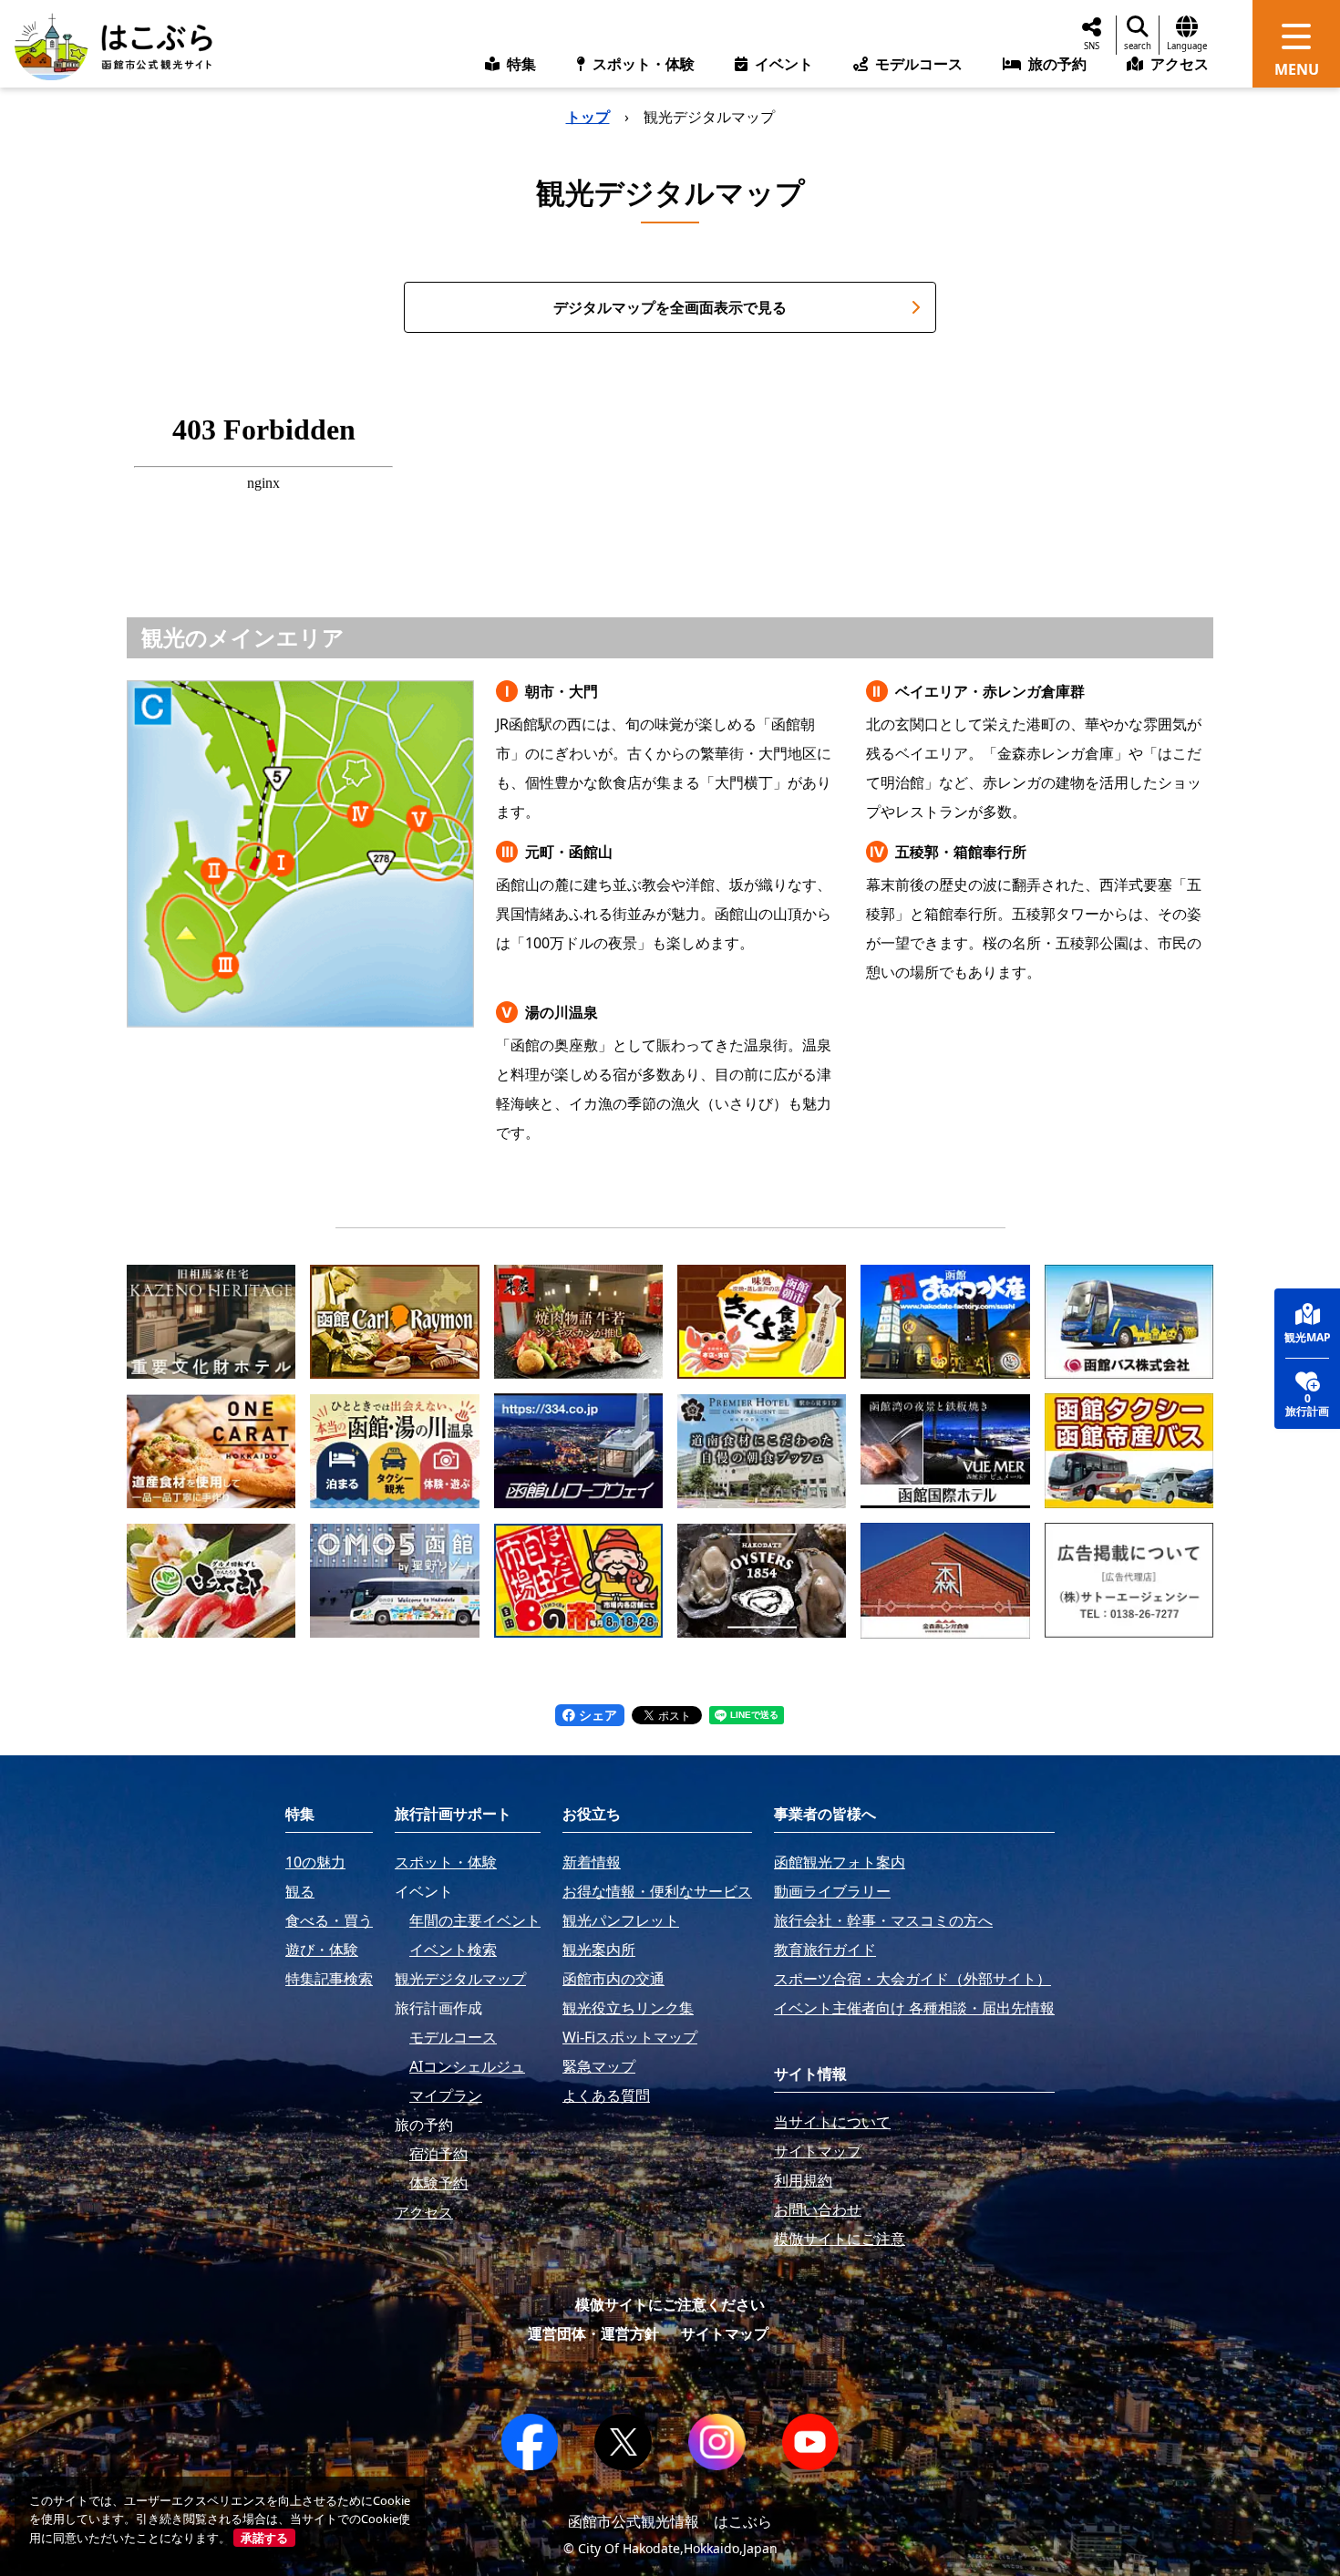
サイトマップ (725, 2333)
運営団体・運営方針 (593, 2333)
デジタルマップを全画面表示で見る (670, 307)
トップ (588, 117)
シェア (596, 1715)
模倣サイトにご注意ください (670, 2304)
